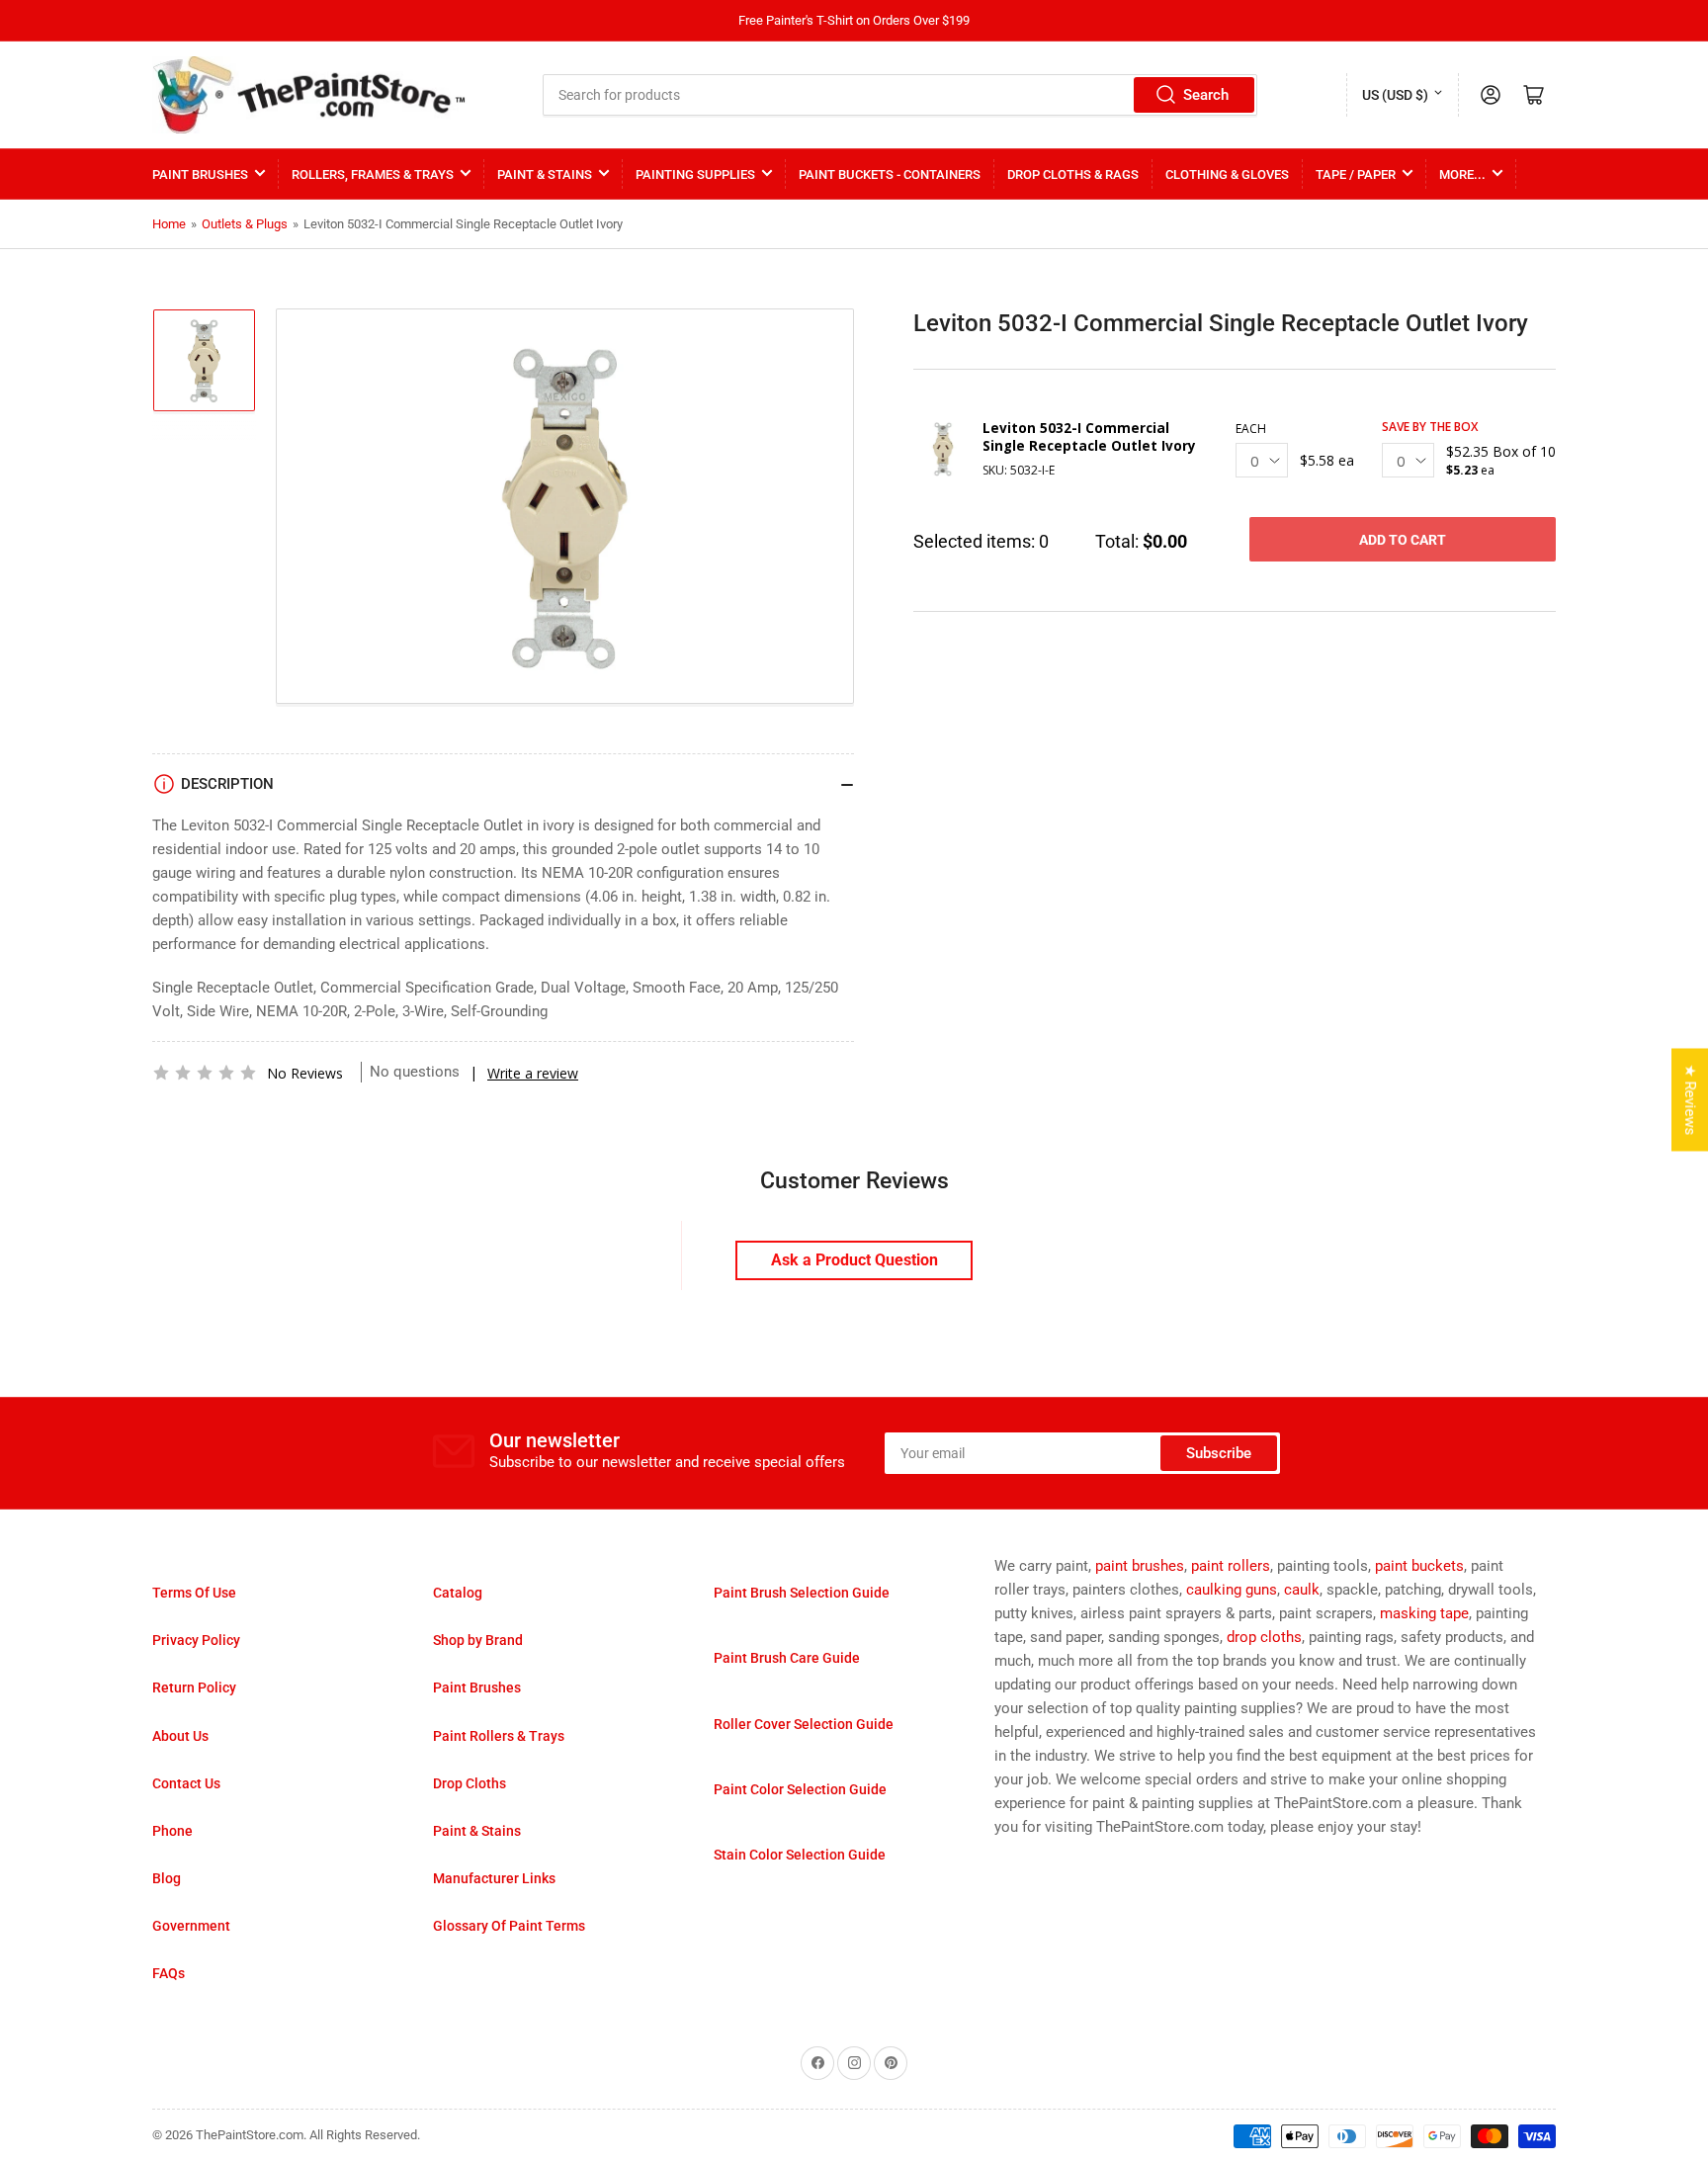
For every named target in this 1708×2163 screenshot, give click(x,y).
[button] (205, 1073)
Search (1206, 95)
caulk (1302, 1590)
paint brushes (1140, 1566)
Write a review (533, 1073)
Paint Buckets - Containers (890, 174)
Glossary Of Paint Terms (509, 1926)
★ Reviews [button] (1690, 1100)
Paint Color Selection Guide (800, 1789)
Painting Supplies (695, 174)
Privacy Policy (196, 1640)
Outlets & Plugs (245, 224)
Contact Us (186, 1783)
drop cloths (1264, 1637)
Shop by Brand (478, 1640)
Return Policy (194, 1687)
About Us (180, 1736)
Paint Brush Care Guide (787, 1658)
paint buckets (1419, 1566)
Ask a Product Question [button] (854, 1260)
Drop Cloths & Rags (1073, 174)
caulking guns (1232, 1590)
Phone (172, 1831)
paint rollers (1231, 1566)
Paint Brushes (200, 174)
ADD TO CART (1403, 540)
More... (1462, 174)
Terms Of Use (194, 1593)
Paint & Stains (545, 174)
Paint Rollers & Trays (499, 1736)
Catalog (458, 1593)
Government (191, 1926)
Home (169, 224)
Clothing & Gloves (1227, 174)
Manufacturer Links (494, 1878)
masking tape (1424, 1613)
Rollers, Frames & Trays (373, 174)
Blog (167, 1878)
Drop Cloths (470, 1783)
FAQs (169, 1973)
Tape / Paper (1356, 174)
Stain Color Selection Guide (800, 1855)
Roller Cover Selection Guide (804, 1724)
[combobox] (900, 95)
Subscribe (1219, 1453)
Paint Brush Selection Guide (802, 1593)
